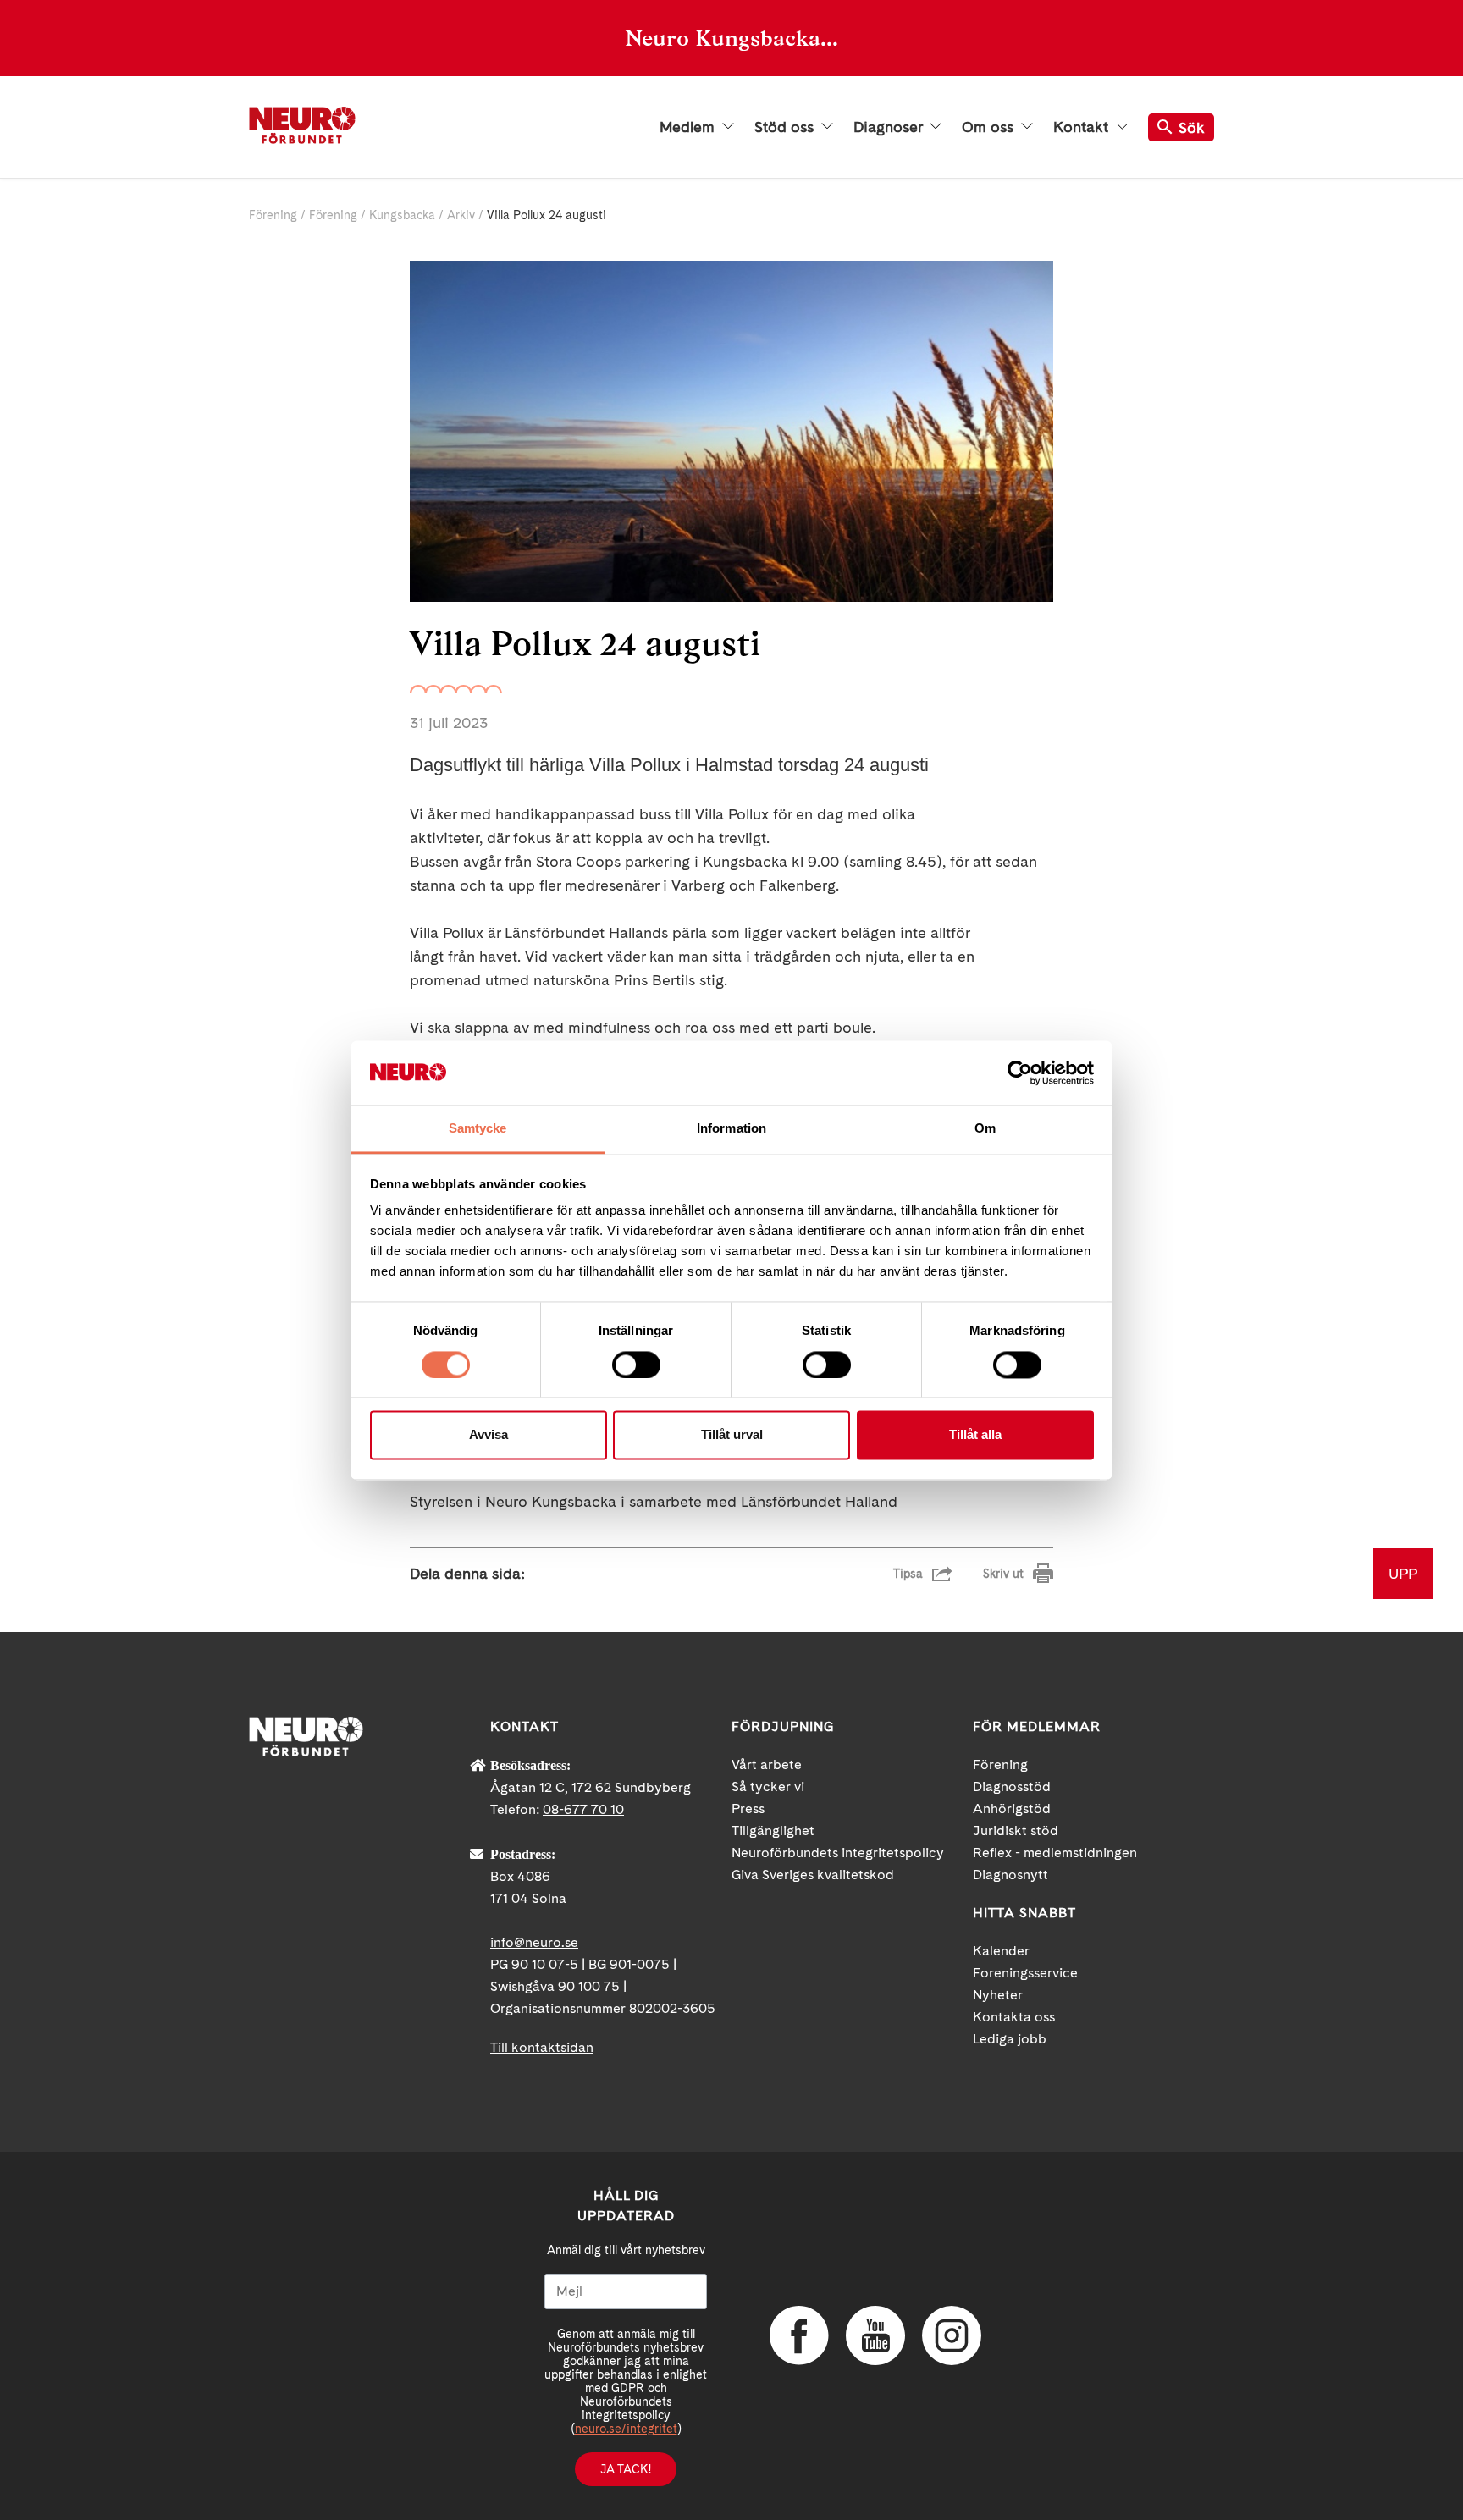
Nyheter (998, 1995)
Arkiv (461, 215)
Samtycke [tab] (478, 1129)
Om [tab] (985, 1129)
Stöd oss (786, 127)
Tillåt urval (732, 1435)
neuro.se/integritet (626, 2429)
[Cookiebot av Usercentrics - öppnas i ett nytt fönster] (1020, 1073)
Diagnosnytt (1010, 1875)
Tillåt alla (975, 1435)
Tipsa (908, 1574)
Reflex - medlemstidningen (1055, 1853)
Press (748, 1809)
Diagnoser (890, 127)
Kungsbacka (402, 215)
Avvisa (489, 1435)
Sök (1192, 127)
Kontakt (1083, 127)
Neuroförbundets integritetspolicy (838, 1853)
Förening (273, 215)
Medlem (689, 127)
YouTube (875, 2335)
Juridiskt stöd (1016, 1831)
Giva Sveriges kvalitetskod (813, 1875)
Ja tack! (626, 2469)
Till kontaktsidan (542, 2047)
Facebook (799, 2335)
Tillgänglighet (773, 1831)
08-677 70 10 (583, 1809)
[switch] (636, 1365)
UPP (1403, 1573)
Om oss (990, 127)
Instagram (952, 2335)
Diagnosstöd (1012, 1787)
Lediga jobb (1010, 2039)
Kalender (1001, 1951)
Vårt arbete (767, 1765)
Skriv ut (1003, 1574)
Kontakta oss (1014, 2017)
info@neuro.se (534, 1942)
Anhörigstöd (1012, 1809)
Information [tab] (731, 1129)
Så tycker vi (768, 1787)
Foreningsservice (1025, 1973)
